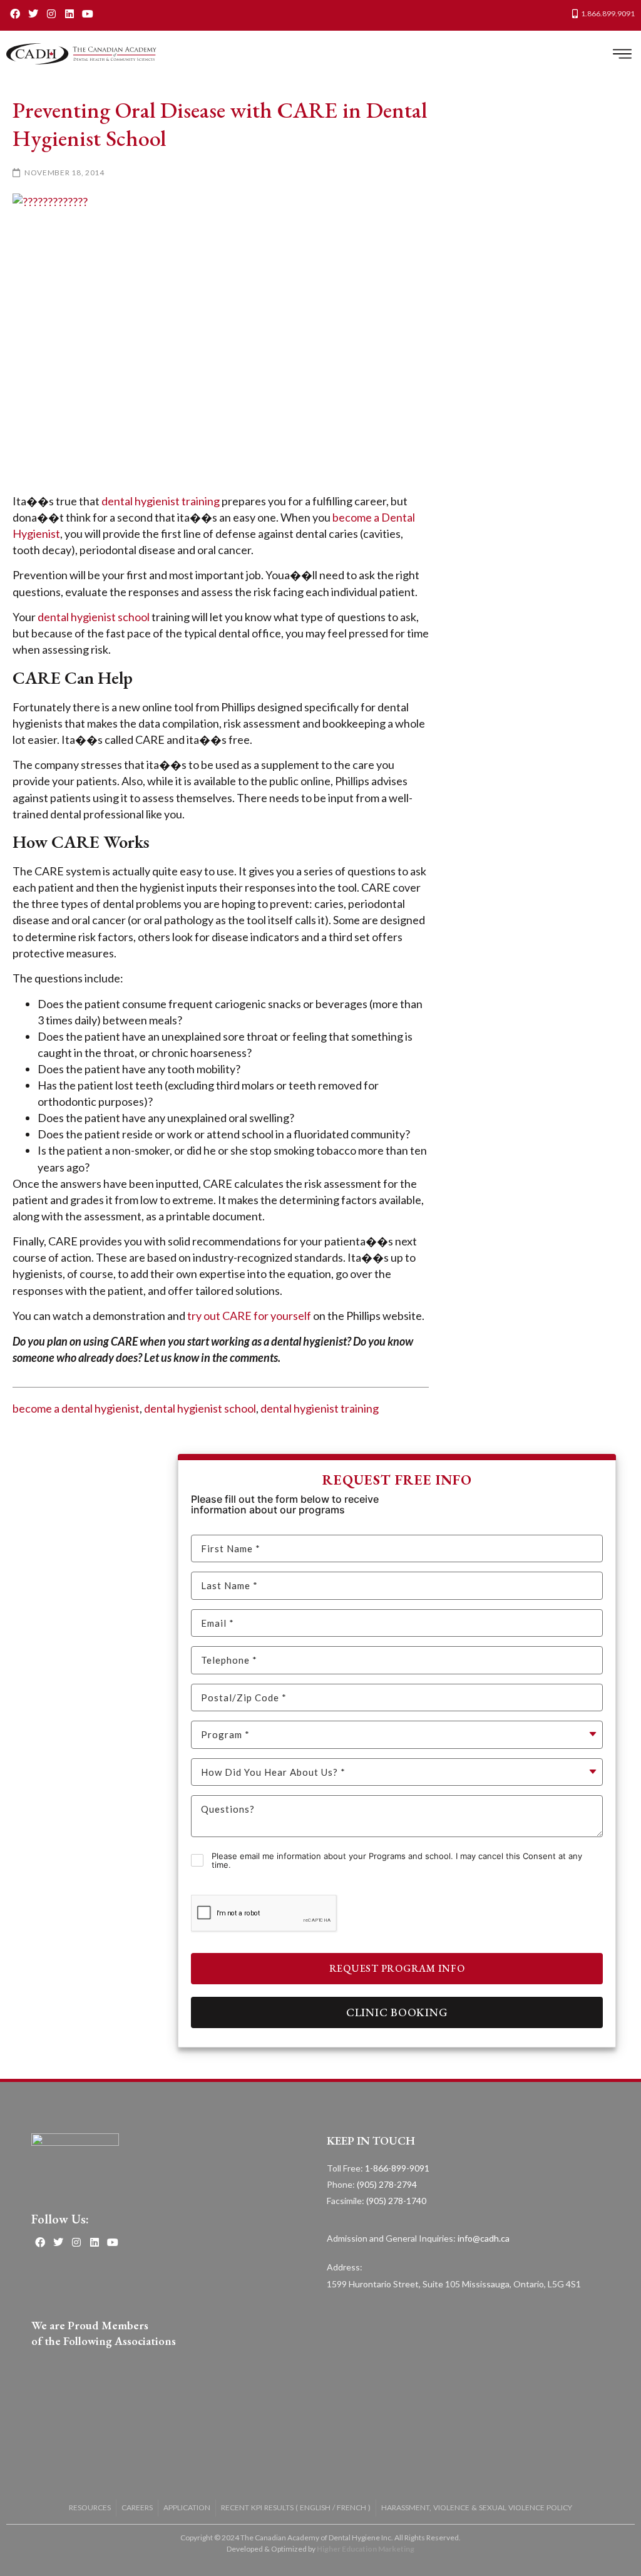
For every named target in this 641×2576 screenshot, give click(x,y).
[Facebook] (15, 13)
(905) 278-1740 (396, 2201)
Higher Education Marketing (366, 2549)
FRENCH (351, 2507)
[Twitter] (33, 13)
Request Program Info (397, 1968)
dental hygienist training (161, 501)
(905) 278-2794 (387, 2184)
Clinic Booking (397, 2012)
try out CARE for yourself (249, 1316)
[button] (622, 54)
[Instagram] (52, 13)
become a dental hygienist (76, 1408)
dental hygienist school (94, 617)
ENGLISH (315, 2507)
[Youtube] (87, 13)
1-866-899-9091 (397, 2168)
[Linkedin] (69, 13)
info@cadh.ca (484, 2238)
